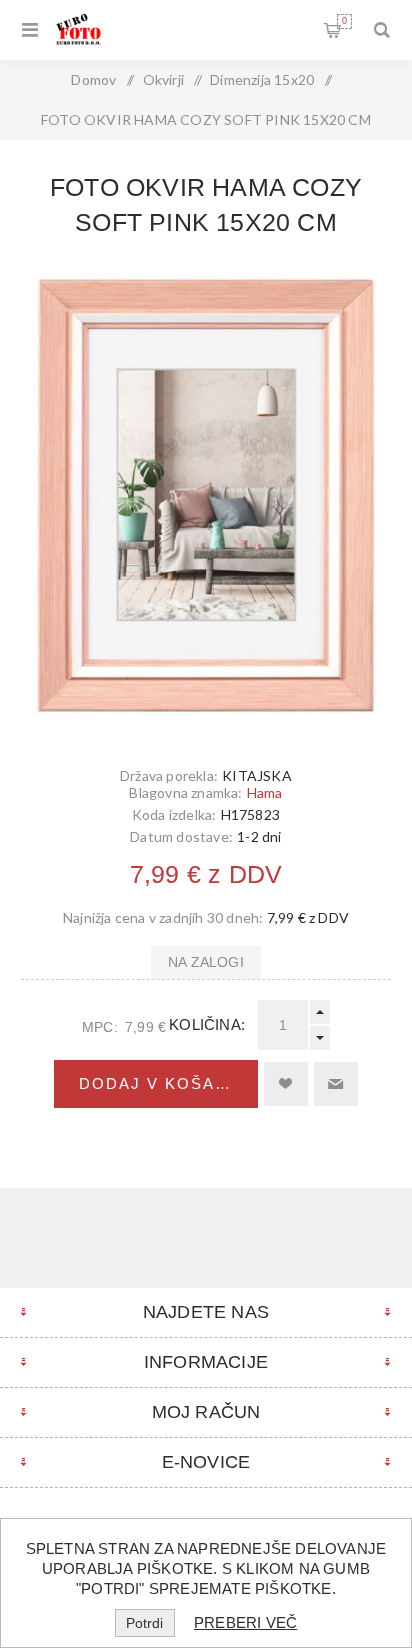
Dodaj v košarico (168, 1083)
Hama (265, 792)
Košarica (344, 21)
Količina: (207, 1024)
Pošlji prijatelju (336, 1084)
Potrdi (144, 1623)
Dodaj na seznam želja (286, 1084)
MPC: (100, 1027)
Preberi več (245, 1622)
